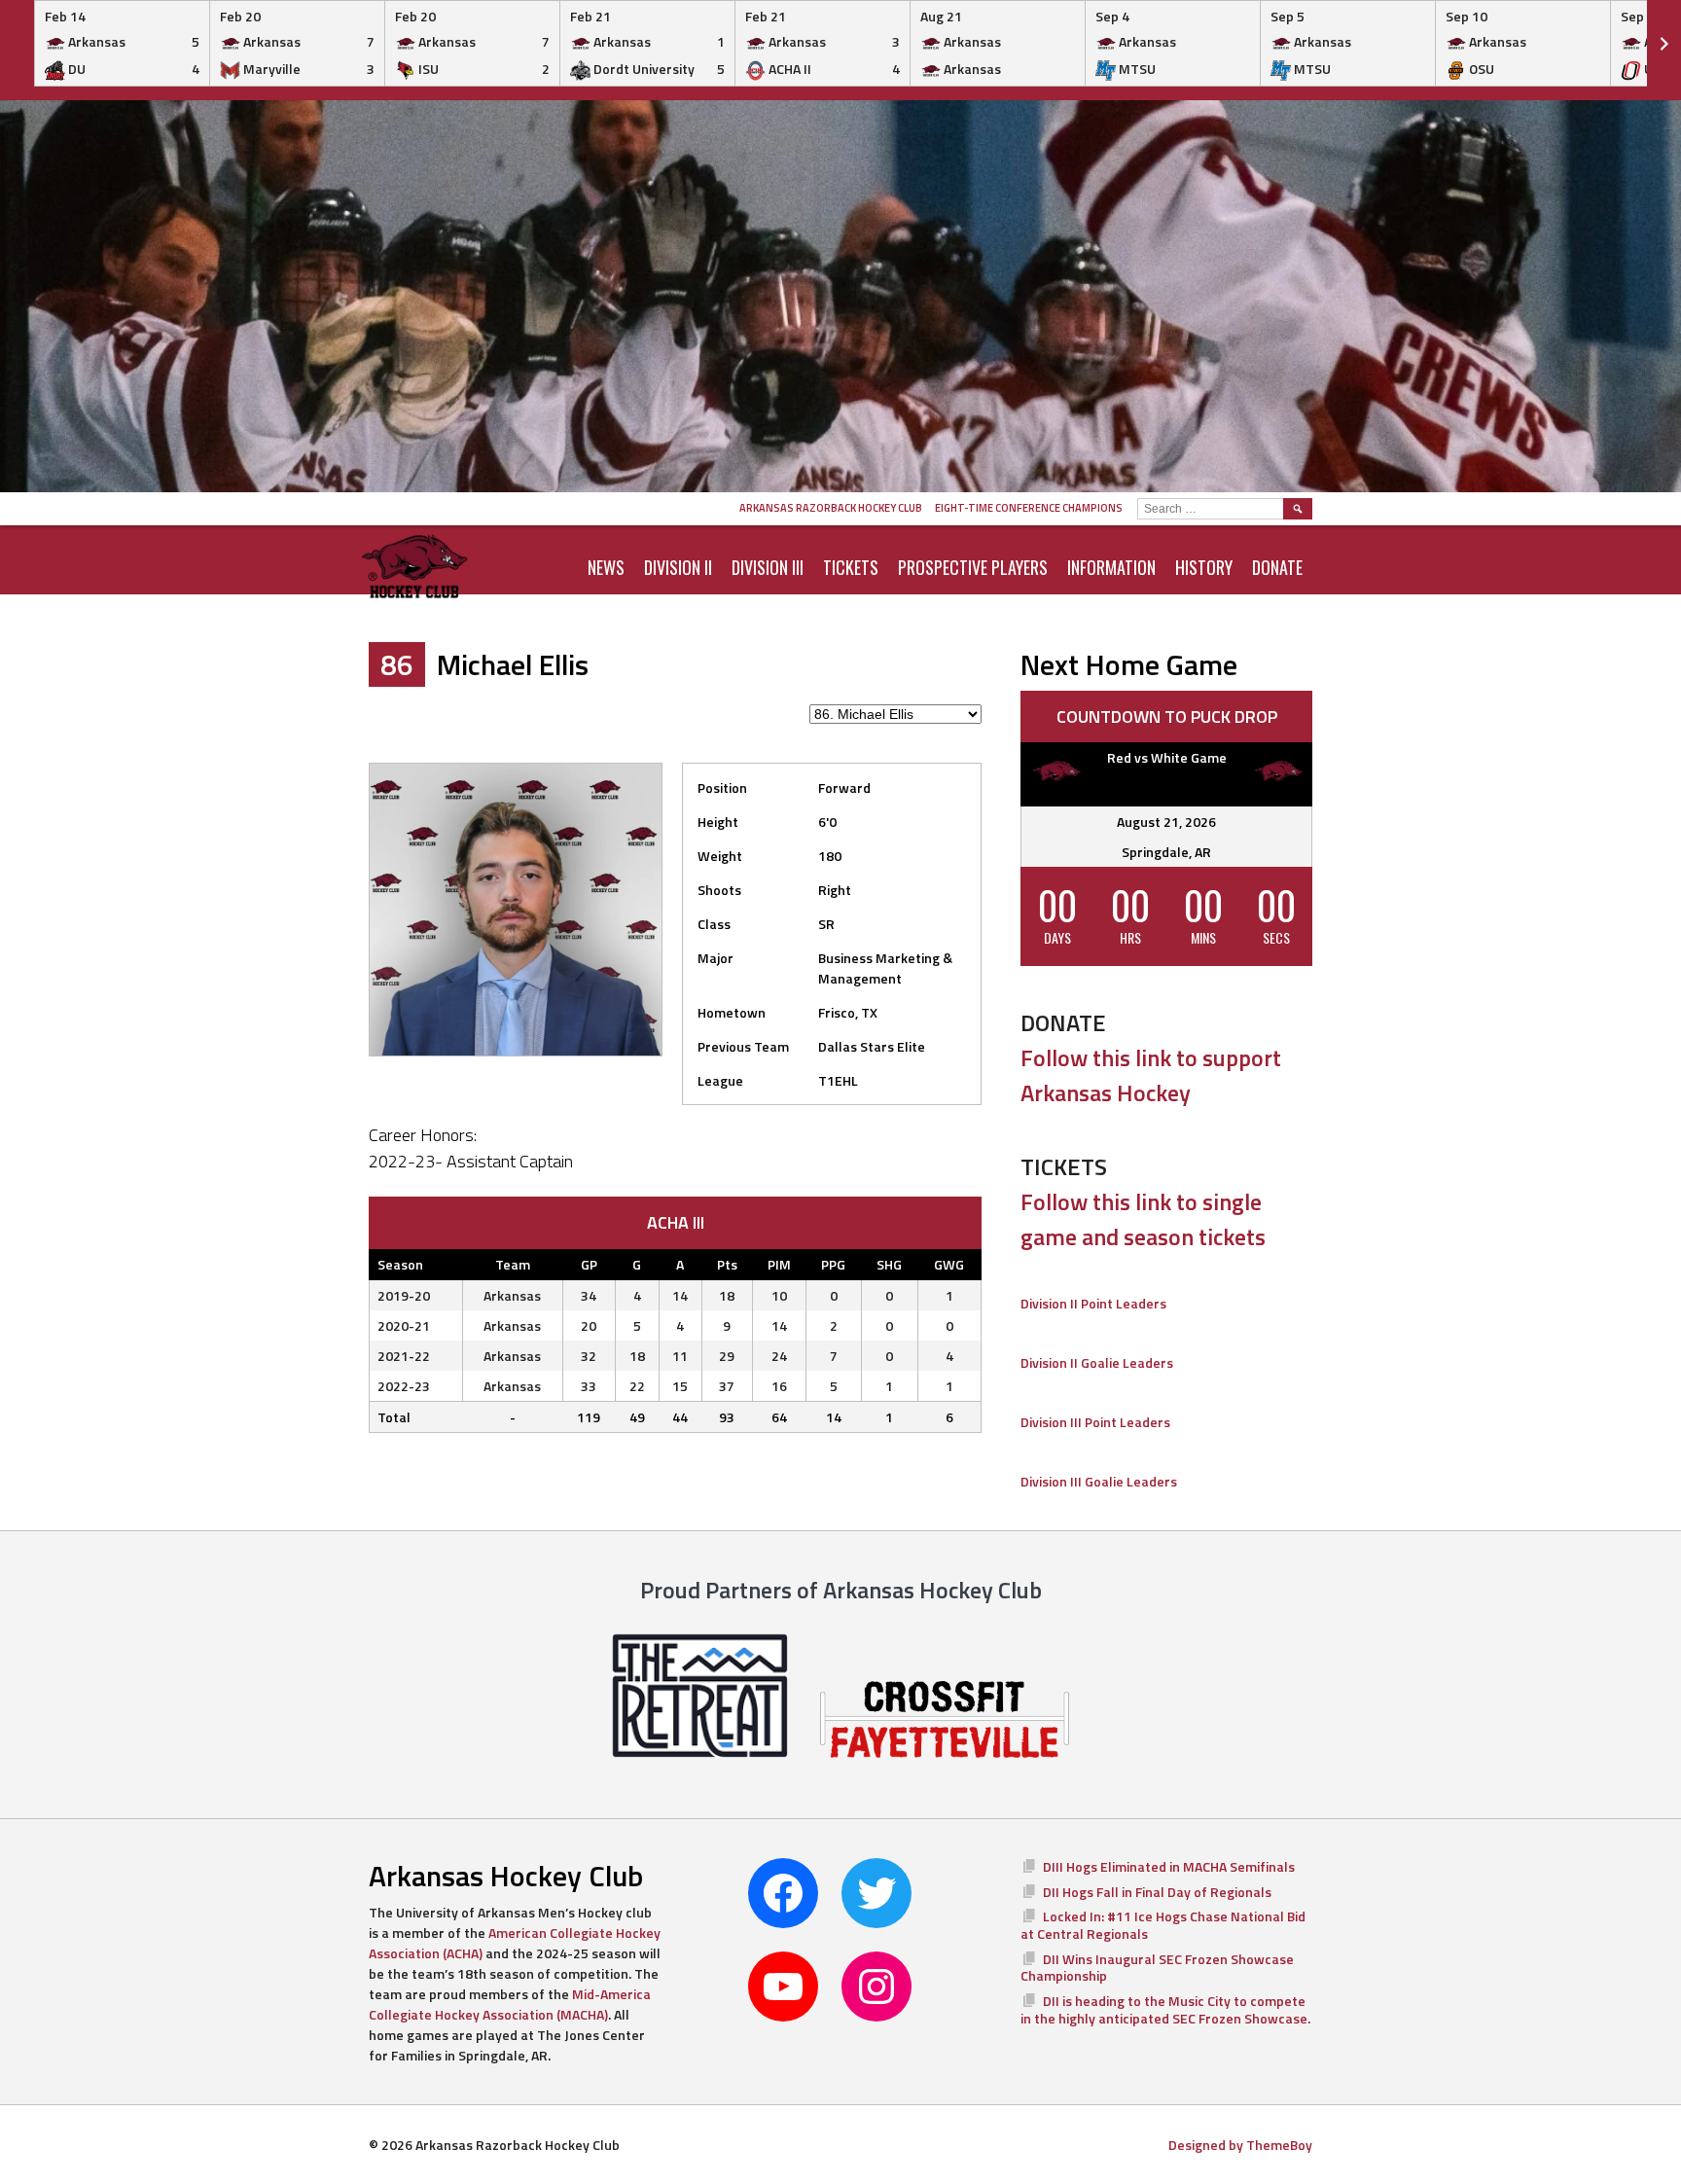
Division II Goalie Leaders (1097, 1362)
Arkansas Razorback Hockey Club (831, 508)
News (606, 567)
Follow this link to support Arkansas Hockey (1151, 1075)
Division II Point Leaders (1093, 1303)
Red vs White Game (1167, 757)
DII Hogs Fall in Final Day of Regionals (1157, 1892)
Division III (768, 567)
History (1204, 567)
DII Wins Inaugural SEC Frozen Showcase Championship (1157, 1968)
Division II (678, 567)
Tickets (851, 567)
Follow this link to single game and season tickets (1143, 1219)
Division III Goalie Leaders (1099, 1481)
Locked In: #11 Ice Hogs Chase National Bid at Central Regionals (1163, 1925)
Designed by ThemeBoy (1240, 2145)
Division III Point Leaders (1095, 1422)
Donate (1277, 567)
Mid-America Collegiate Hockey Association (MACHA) (510, 2004)
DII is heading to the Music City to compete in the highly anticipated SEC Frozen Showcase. (1165, 2009)
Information (1111, 567)
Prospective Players (973, 567)
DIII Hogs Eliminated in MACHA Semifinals (1169, 1866)
